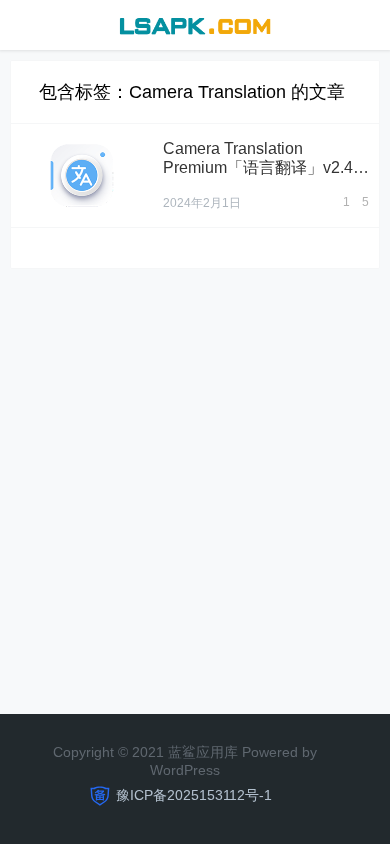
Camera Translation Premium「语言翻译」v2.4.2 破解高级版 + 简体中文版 (264, 167)
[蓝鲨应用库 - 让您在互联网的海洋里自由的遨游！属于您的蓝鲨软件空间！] (194, 23)
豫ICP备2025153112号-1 (194, 795)
